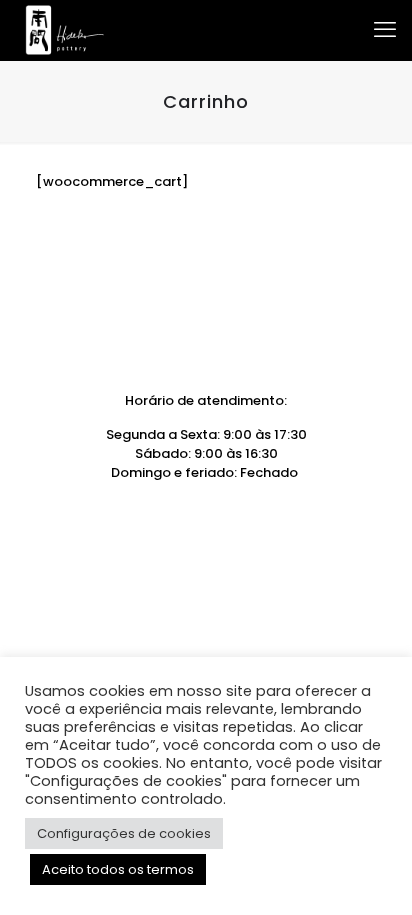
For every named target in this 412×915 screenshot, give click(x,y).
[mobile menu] (385, 30)
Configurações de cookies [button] (124, 833)
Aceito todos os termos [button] (118, 869)
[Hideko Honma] (64, 30)
